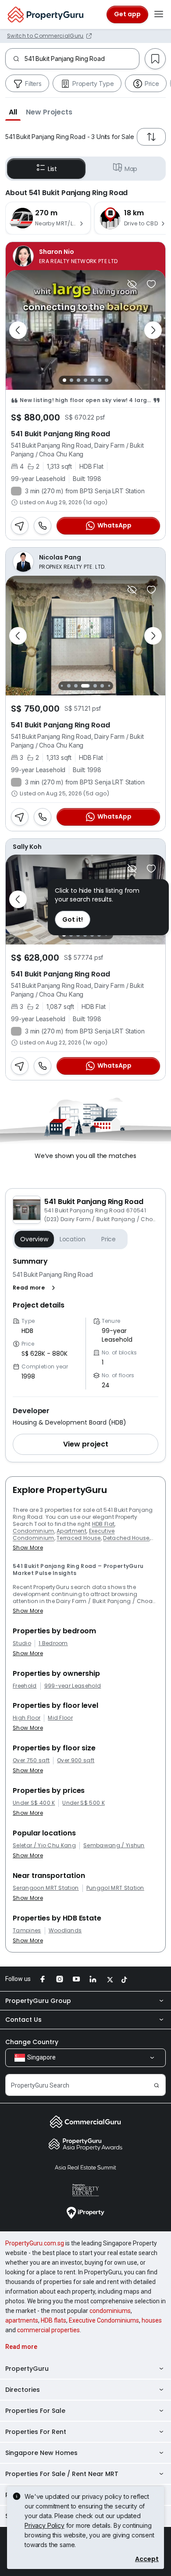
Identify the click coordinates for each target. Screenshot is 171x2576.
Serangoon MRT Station (46, 1888)
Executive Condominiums (104, 2320)
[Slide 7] (107, 380)
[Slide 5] (93, 380)
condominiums (110, 2311)
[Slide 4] (85, 380)
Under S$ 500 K (83, 1803)
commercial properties (48, 2330)
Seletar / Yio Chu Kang (44, 1846)
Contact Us (23, 2020)
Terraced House (78, 1538)
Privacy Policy (45, 2525)
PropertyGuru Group (38, 2001)
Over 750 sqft (31, 1760)
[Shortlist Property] (151, 284)
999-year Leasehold (73, 1686)
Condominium (34, 1531)
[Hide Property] (132, 284)
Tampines (27, 1931)
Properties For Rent (36, 2432)
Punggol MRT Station (115, 1888)
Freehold (25, 1686)
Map (131, 169)
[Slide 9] (109, 686)
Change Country (32, 2042)
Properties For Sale (35, 2411)
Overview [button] (34, 1239)
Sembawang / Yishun (114, 1846)
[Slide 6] (100, 380)
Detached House (126, 1538)
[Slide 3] (78, 380)
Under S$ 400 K (34, 1803)
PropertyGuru (27, 2369)
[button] (13, 112)
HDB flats (53, 2320)
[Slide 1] (64, 380)
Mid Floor (60, 1718)
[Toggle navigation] (159, 14)
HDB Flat (103, 1524)
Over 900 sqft (76, 1760)
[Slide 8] (102, 686)
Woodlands (65, 1931)
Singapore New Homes (41, 2453)
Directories (23, 2390)
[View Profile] (85, 256)
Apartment (71, 1531)
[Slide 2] (71, 380)
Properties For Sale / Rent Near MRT (62, 2474)
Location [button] (73, 1239)
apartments (22, 2320)
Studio (22, 1643)
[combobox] (82, 59)
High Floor (27, 1718)
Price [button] (109, 1239)
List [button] (52, 169)
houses (152, 2320)
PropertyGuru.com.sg (35, 2243)
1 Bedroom (53, 1643)
